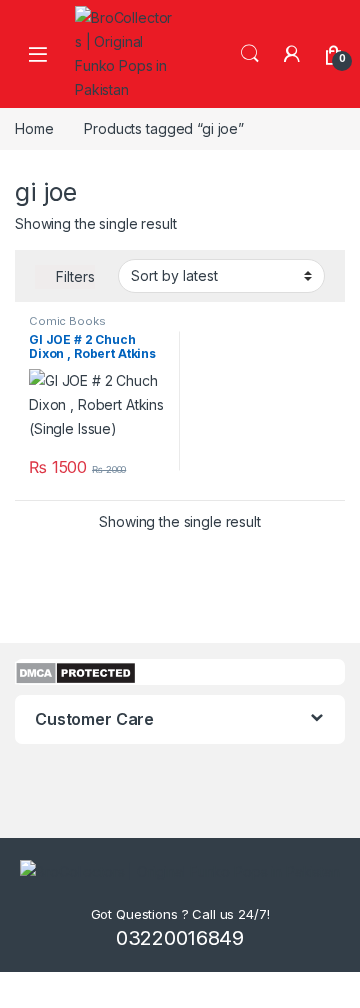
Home (34, 128)
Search (250, 54)
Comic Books (67, 321)
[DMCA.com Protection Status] (75, 670)
